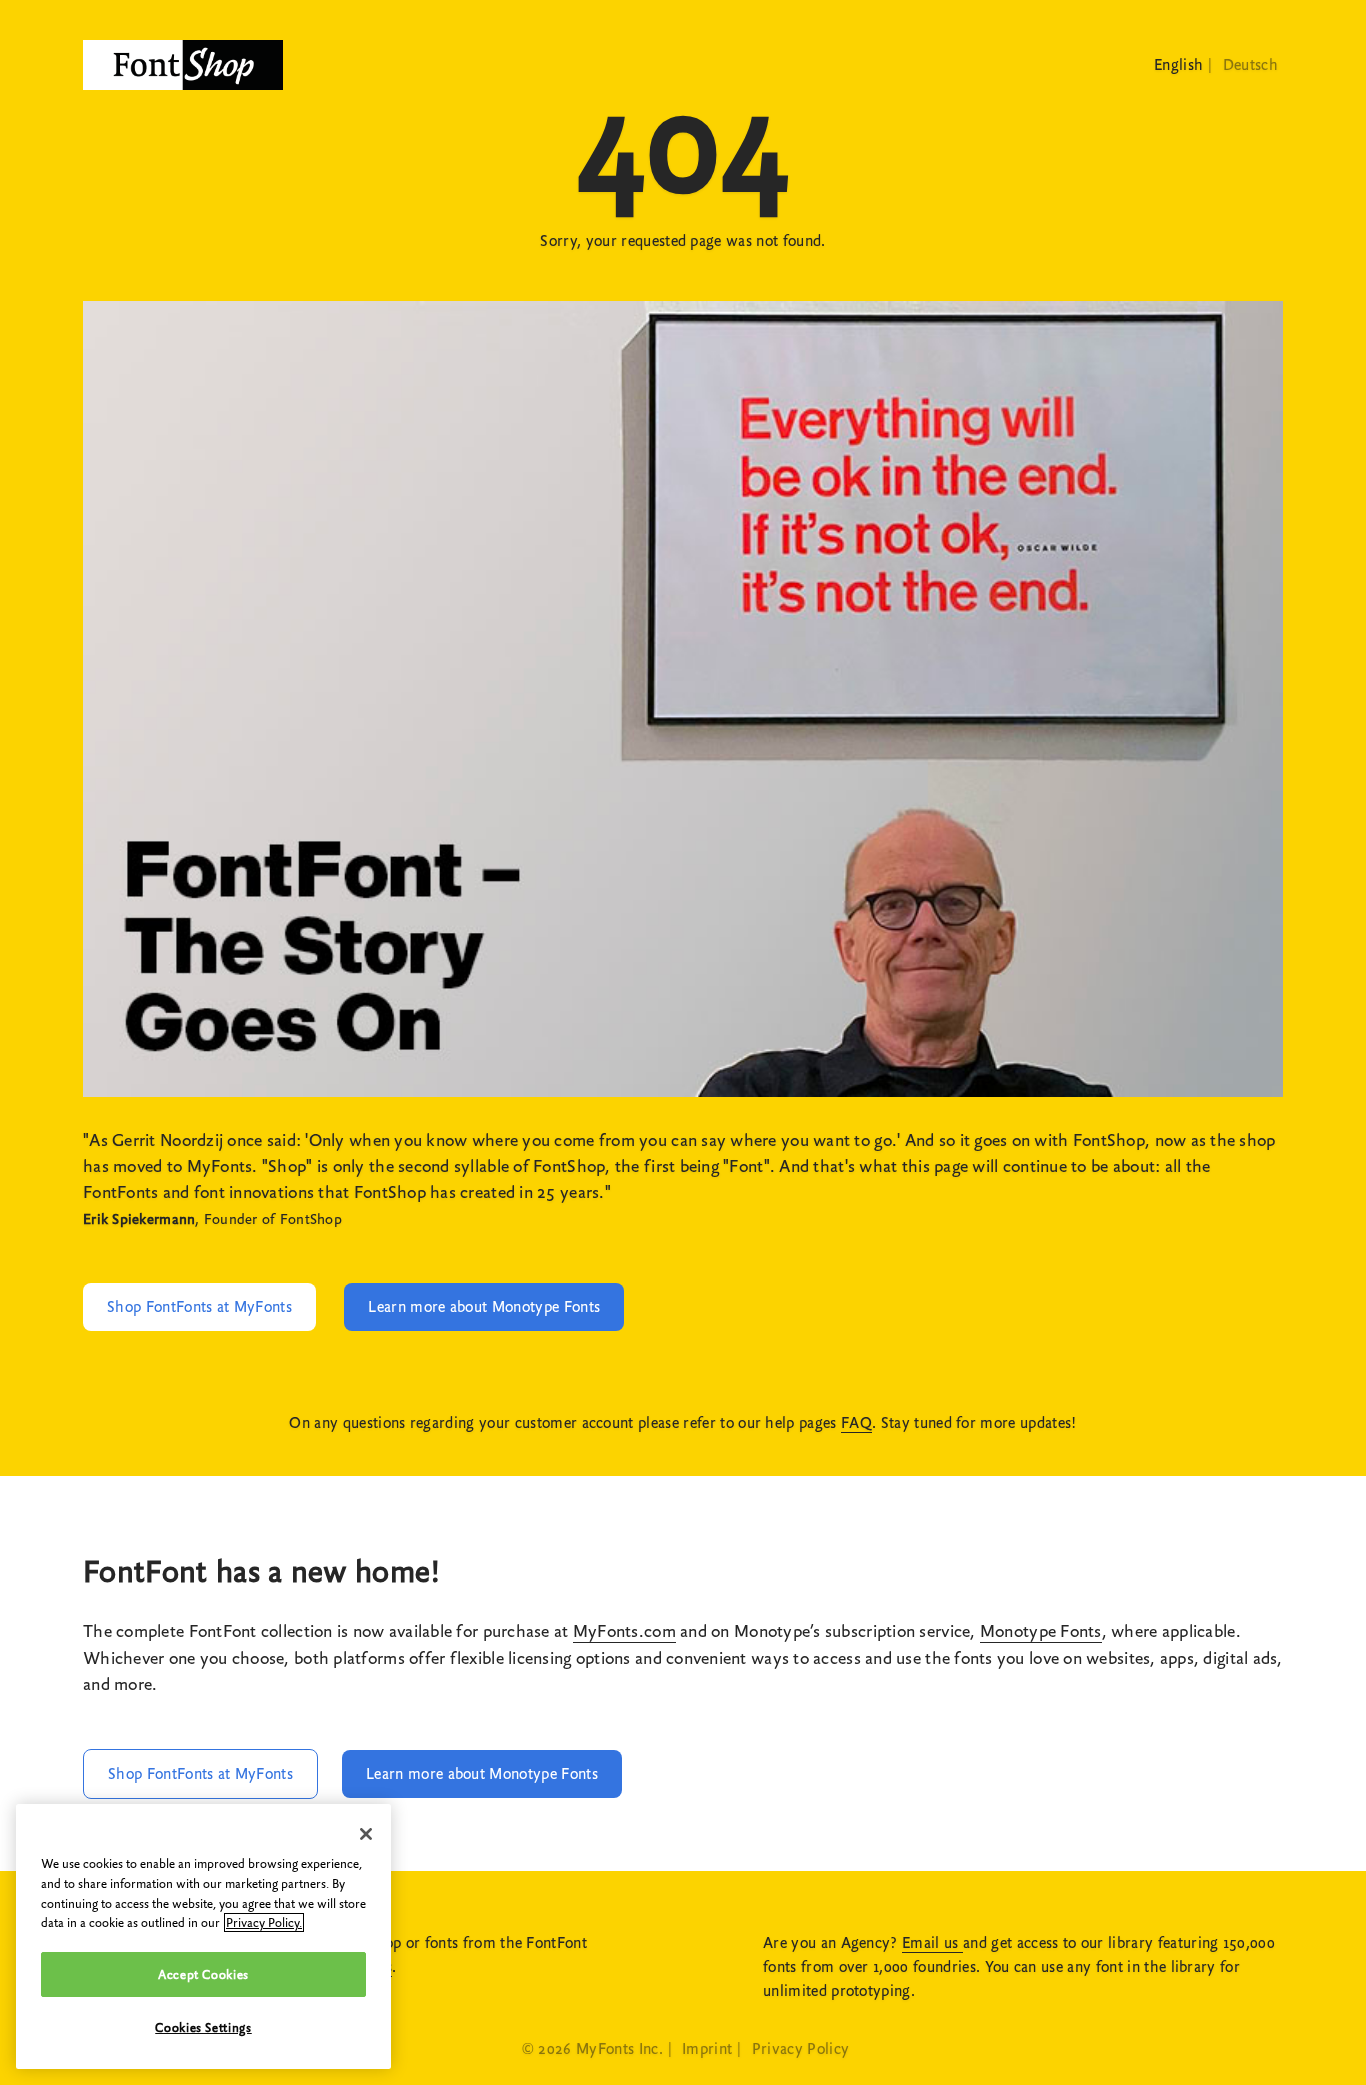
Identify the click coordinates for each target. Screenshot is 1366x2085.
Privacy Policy (800, 2049)
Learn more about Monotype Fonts (484, 1307)
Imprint (707, 2049)
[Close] (366, 1834)
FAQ (856, 1423)
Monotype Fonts (1041, 1631)
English (1178, 65)
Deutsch (1250, 65)
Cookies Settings (203, 2027)
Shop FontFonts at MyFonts (199, 1307)
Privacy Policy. (264, 1922)
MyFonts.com (624, 1631)
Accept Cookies (203, 1974)
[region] (203, 1936)
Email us (932, 1943)
